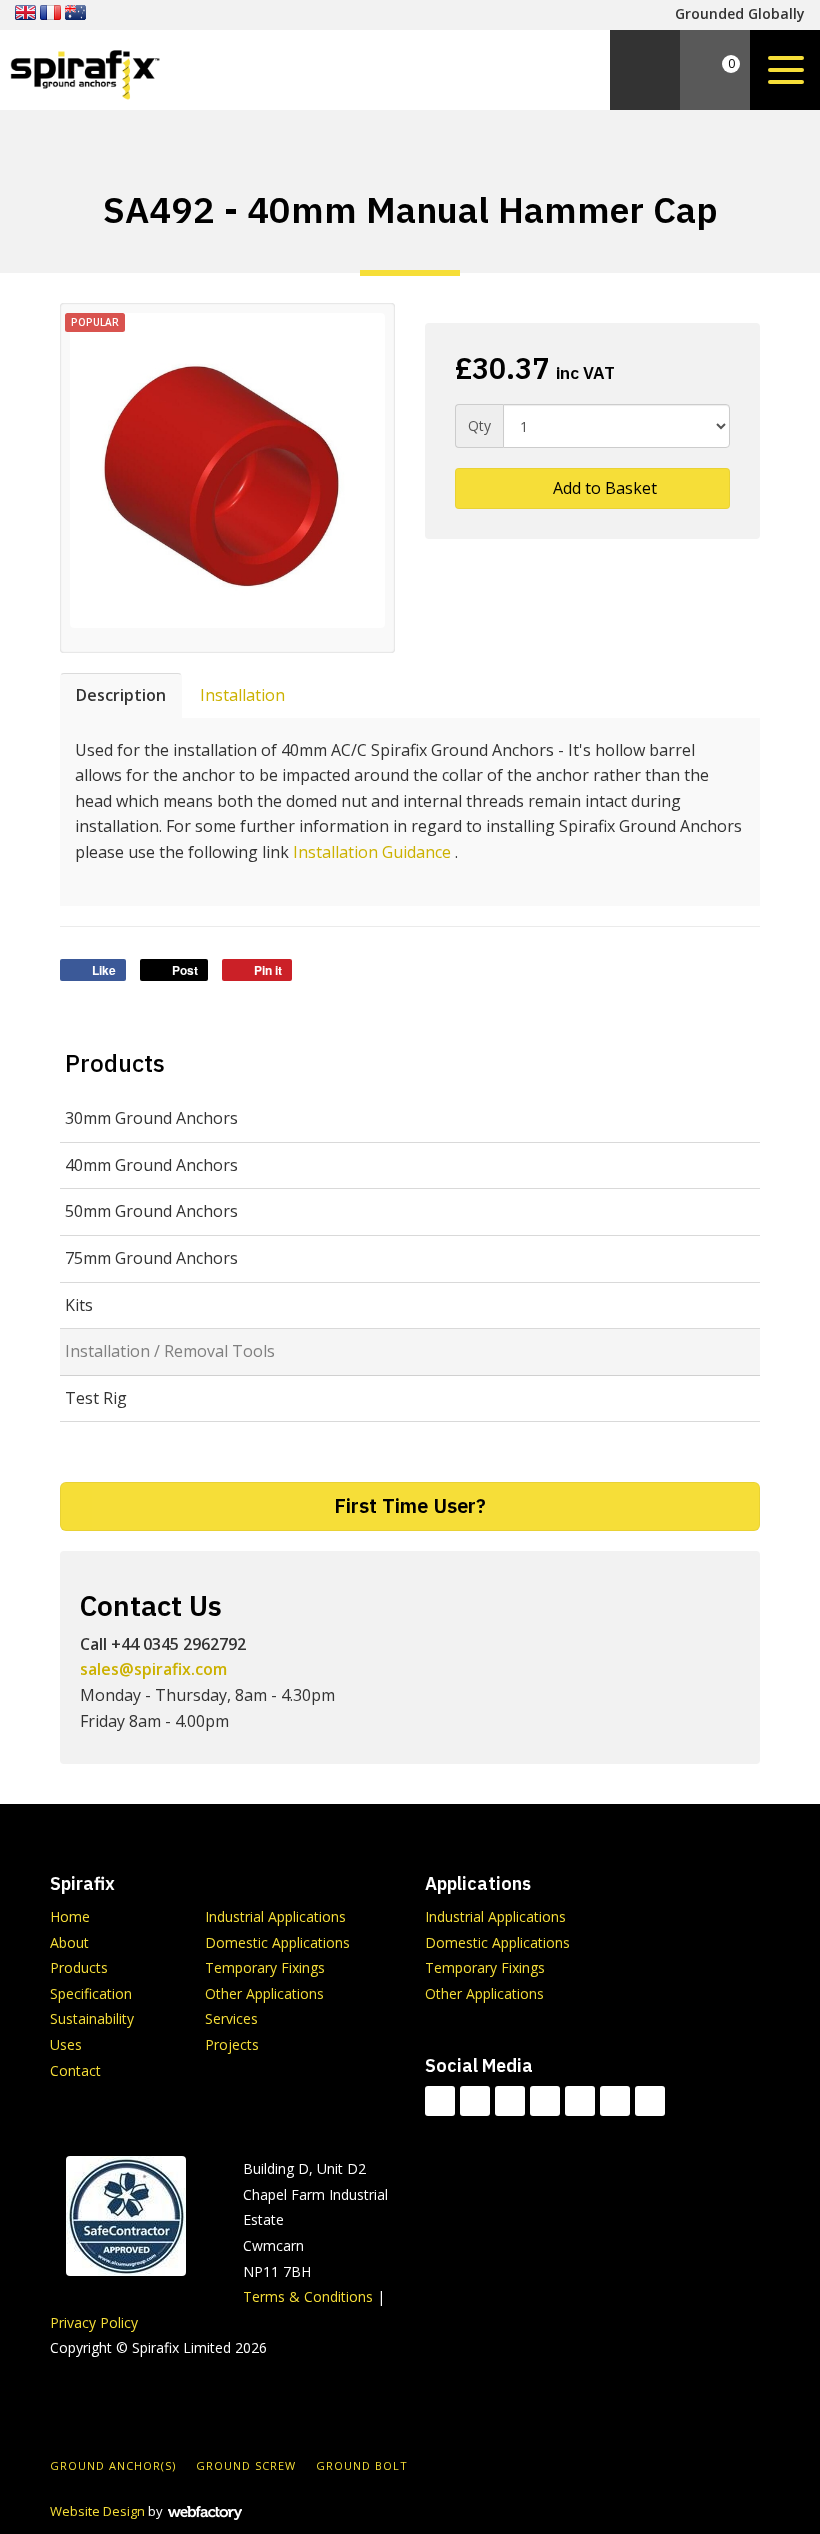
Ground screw (246, 2465)
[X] (510, 2101)
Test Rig (96, 1398)
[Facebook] (475, 2101)
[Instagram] (615, 2101)
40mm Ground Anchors (151, 1165)
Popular (95, 322)
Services (231, 2018)
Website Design (97, 2511)
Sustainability (92, 2018)
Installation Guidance (372, 852)
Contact (75, 2070)
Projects (232, 2044)
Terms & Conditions (308, 2296)
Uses (66, 2044)
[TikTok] (440, 2101)
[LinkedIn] (545, 2101)
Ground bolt (362, 2465)
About (69, 1942)
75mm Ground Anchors (151, 1258)
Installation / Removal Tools (170, 1351)
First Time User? (410, 1505)
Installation (242, 695)
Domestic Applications (277, 1942)
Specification (91, 1993)
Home (70, 1916)
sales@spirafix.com (153, 1669)
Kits (79, 1305)
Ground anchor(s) (113, 2465)
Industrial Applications (275, 1916)
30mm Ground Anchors (151, 1118)
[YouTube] (580, 2101)
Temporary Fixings (265, 1967)
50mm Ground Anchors (151, 1211)
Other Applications (264, 1993)
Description (121, 695)
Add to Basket (603, 488)
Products (115, 1063)
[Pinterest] (650, 2101)
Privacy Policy (94, 2322)
